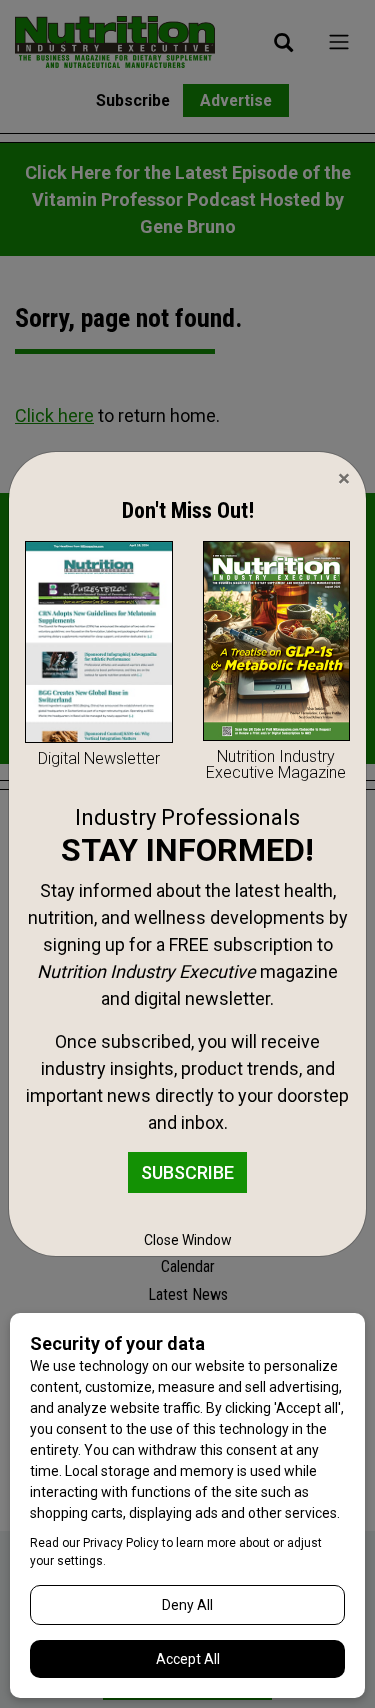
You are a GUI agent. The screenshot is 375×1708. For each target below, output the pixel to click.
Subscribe (187, 1172)
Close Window (188, 1240)
